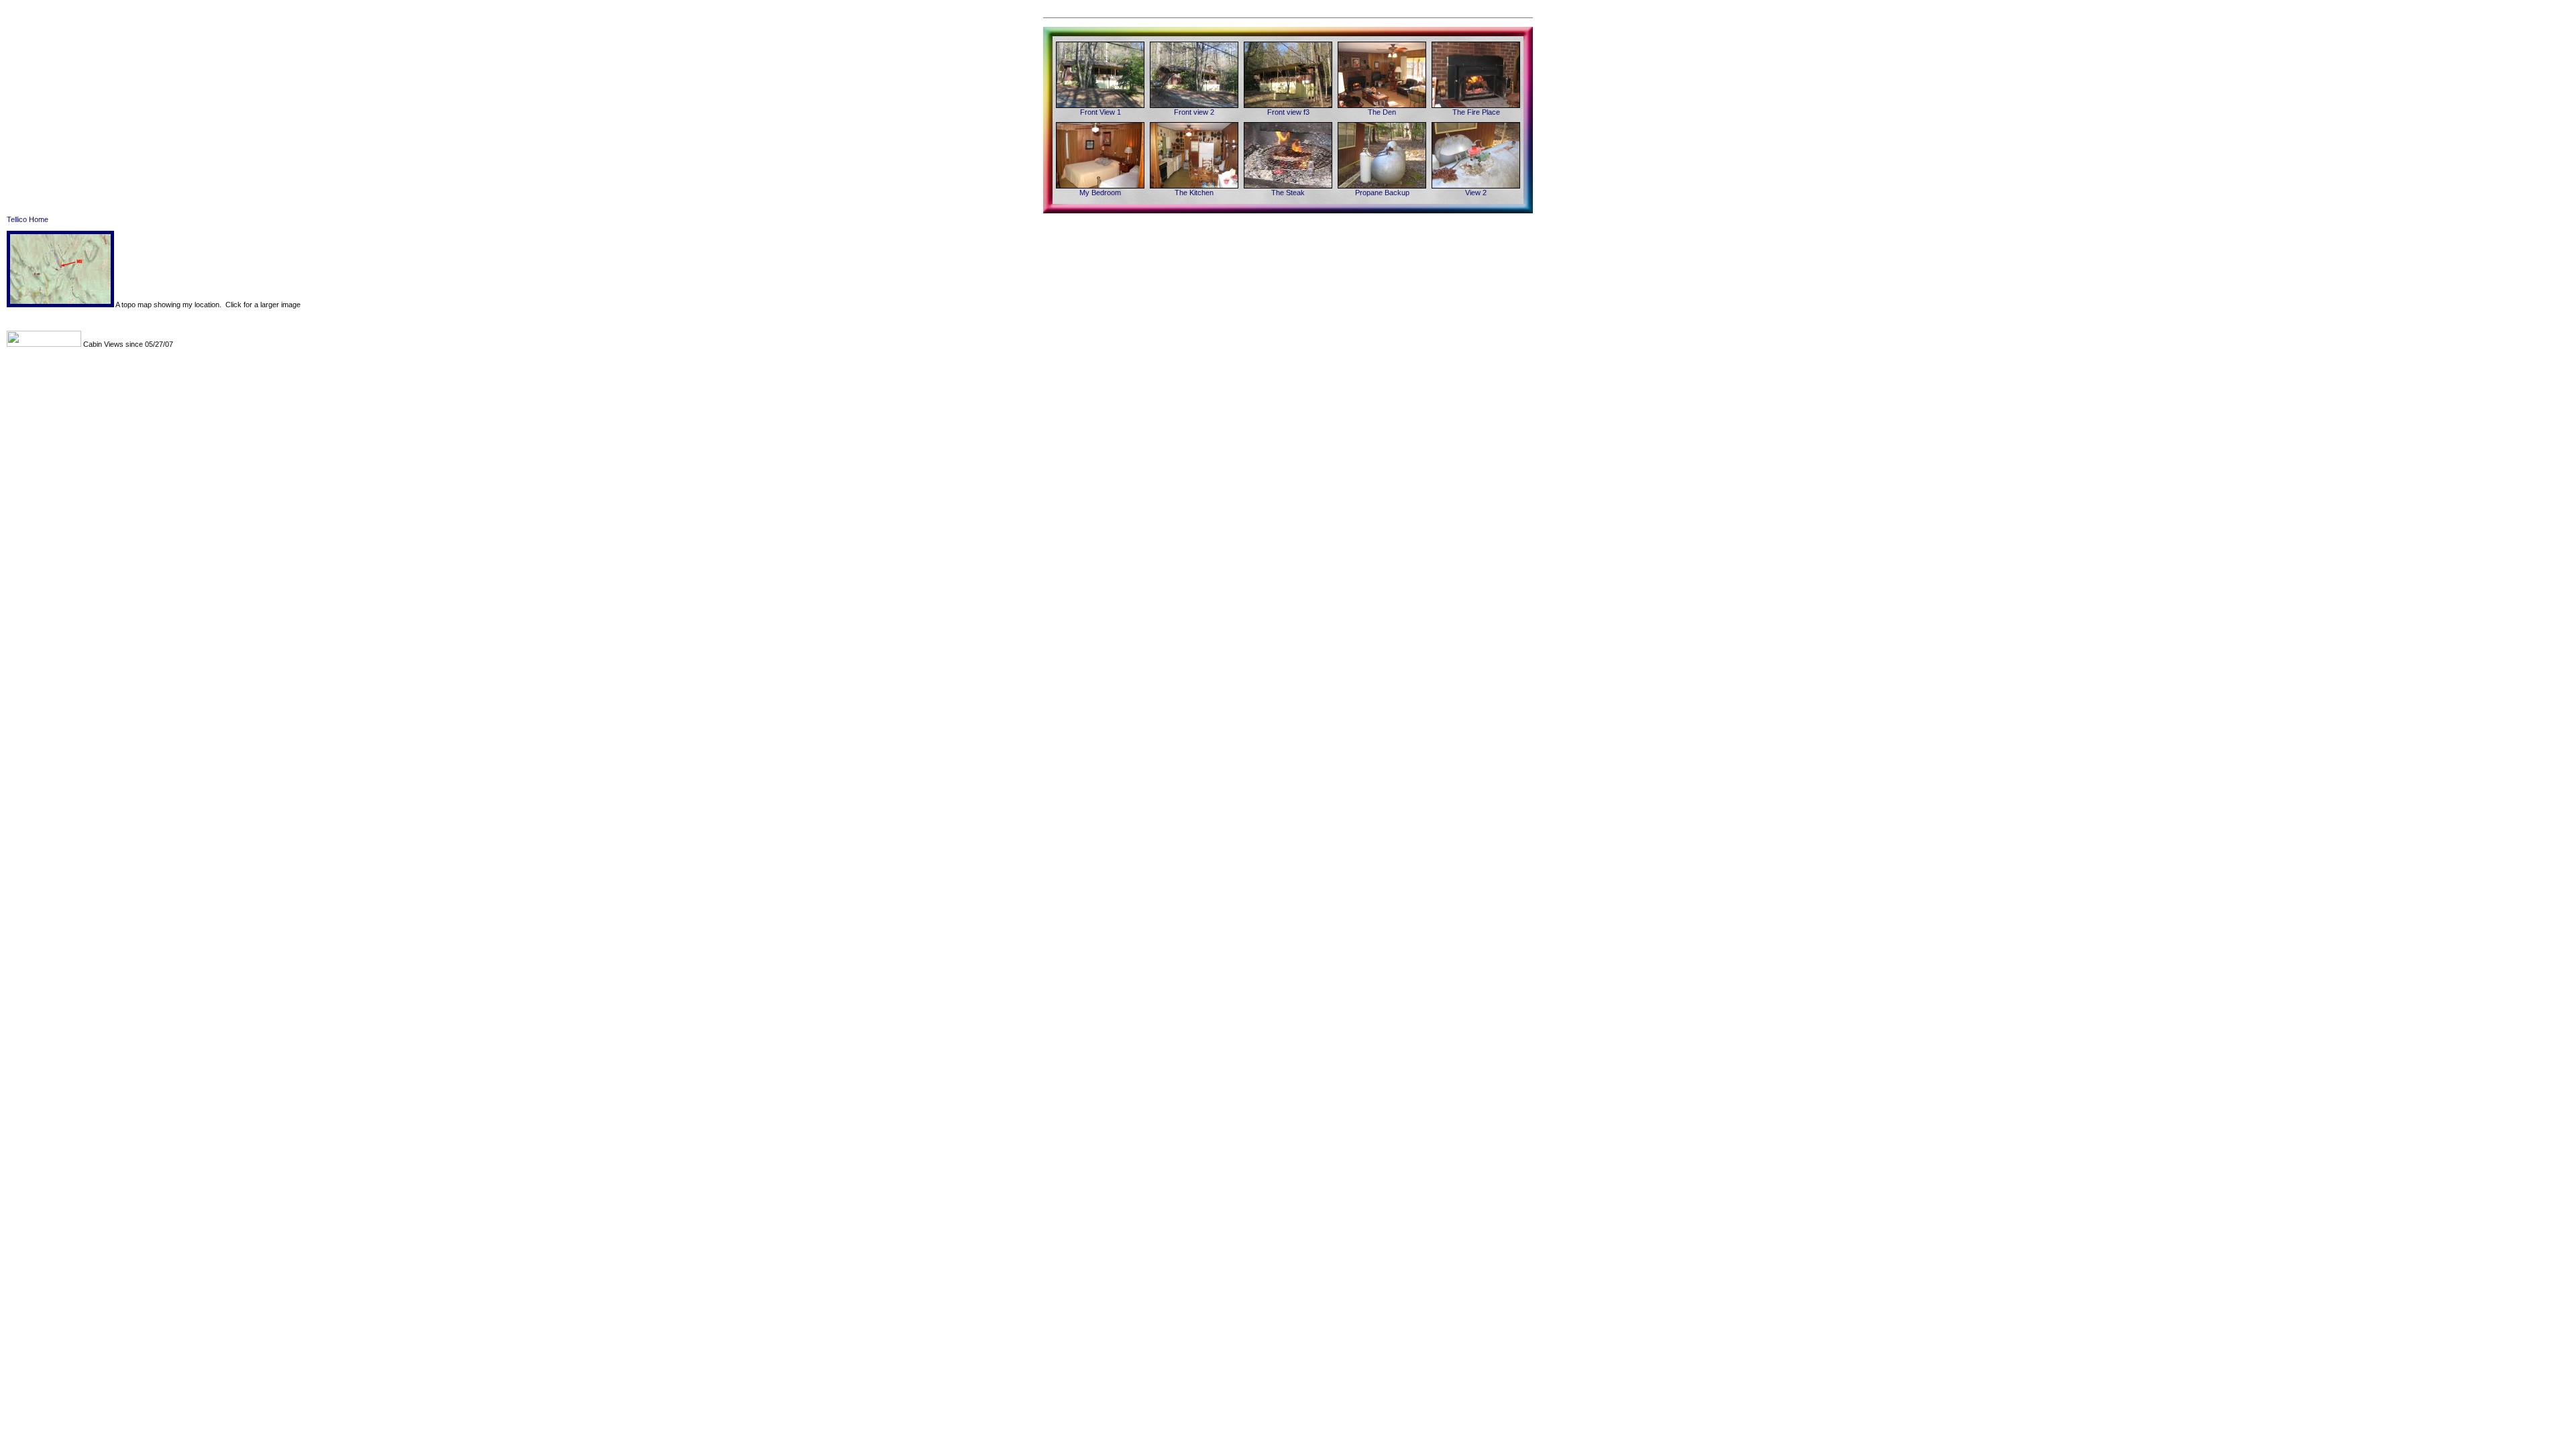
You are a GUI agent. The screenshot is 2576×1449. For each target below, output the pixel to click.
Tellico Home (28, 219)
